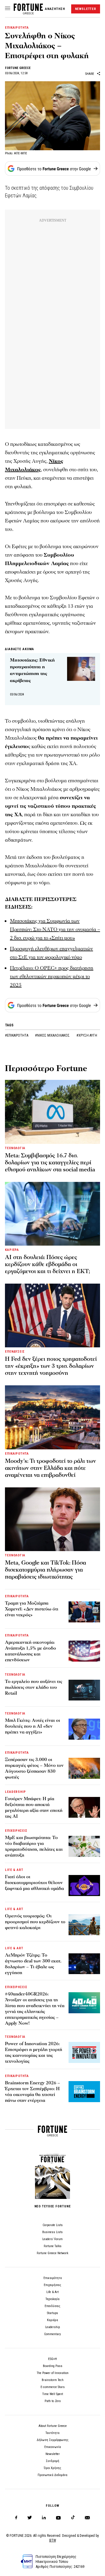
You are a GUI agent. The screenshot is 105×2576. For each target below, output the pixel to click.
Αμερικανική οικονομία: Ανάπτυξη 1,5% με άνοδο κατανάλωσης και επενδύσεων (30, 1651)
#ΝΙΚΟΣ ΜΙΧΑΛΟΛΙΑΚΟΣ (53, 1035)
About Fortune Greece (53, 2426)
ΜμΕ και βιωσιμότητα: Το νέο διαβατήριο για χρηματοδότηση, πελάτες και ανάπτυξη (34, 1846)
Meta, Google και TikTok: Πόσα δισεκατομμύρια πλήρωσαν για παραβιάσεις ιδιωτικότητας (45, 1570)
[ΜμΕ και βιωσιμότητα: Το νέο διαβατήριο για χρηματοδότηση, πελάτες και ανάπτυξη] (84, 1846)
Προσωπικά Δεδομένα (52, 2475)
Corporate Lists (53, 2225)
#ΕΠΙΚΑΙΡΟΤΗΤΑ (17, 1035)
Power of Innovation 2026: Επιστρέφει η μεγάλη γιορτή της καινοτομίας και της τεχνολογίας (34, 2052)
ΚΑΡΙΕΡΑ (12, 1250)
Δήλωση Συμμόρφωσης (53, 2440)
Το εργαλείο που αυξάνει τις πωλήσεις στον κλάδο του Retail (34, 1687)
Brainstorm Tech (53, 2380)
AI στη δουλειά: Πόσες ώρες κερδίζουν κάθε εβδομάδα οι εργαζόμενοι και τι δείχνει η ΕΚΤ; (48, 1264)
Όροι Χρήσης (52, 2468)
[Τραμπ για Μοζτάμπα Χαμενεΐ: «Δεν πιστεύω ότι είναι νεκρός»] (84, 1612)
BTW (53, 2540)
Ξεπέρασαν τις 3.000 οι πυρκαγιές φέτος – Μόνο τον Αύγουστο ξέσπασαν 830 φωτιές (34, 1768)
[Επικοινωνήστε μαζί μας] (87, 2518)
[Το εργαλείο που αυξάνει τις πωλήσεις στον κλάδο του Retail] (84, 1690)
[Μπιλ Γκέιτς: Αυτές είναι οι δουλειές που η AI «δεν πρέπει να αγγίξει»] (84, 1729)
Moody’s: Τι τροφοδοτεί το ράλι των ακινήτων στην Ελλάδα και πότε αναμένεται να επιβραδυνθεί (50, 1468)
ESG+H (52, 2359)
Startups (52, 2313)
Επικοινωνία (53, 2447)
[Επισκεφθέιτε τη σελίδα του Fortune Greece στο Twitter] (30, 2518)
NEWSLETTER (86, 9)
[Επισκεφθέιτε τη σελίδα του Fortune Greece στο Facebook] (16, 2518)
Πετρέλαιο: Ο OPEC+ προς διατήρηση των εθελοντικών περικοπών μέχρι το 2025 (52, 977)
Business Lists (52, 2232)
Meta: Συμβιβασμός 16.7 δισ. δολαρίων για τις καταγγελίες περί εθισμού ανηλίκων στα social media (50, 1163)
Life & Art (52, 2292)
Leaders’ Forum (52, 2239)
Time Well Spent (53, 2394)
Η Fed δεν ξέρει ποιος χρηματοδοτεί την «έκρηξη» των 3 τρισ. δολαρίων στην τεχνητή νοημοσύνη (51, 1366)
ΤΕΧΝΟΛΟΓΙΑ (15, 1148)
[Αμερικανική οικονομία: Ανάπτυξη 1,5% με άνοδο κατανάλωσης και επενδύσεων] (84, 1651)
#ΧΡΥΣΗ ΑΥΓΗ (87, 1035)
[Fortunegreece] (28, 13)
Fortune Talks (53, 2246)
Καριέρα (52, 2320)
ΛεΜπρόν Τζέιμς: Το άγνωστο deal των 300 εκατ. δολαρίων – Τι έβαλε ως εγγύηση (33, 1964)
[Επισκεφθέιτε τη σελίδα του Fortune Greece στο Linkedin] (44, 2518)
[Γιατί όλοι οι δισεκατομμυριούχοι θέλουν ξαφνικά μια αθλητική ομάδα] (84, 1886)
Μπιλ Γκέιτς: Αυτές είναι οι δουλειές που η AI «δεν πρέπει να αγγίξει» (33, 1726)
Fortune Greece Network (52, 2253)
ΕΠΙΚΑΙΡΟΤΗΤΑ (17, 28)
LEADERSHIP (15, 1792)
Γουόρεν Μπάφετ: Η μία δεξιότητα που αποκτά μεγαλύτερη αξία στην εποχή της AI (34, 1807)
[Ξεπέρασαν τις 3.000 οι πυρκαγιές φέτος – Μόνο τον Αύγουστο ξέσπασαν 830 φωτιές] (84, 1768)
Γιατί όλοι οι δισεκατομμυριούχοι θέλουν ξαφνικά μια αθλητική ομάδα (34, 1883)
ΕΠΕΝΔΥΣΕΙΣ (15, 1352)
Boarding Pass (53, 2366)
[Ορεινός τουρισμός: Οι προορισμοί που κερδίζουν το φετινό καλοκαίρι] (84, 1925)
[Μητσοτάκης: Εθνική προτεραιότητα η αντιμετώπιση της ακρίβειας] (81, 669)
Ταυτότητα (52, 2433)
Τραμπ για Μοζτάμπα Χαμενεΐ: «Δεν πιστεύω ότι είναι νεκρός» (32, 1609)
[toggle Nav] (8, 9)
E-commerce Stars (53, 2387)
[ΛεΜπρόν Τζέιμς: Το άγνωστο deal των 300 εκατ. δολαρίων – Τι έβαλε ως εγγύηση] (84, 1964)
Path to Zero (53, 2401)
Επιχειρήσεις (52, 2285)
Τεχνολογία (52, 2299)
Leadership (52, 2327)
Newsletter (53, 2454)
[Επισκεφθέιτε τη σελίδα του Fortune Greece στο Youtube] (58, 2519)
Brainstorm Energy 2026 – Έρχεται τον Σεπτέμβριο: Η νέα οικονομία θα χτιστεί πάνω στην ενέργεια (33, 2092)
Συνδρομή (52, 2461)
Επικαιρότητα (53, 2278)
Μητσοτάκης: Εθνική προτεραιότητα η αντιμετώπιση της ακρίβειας (32, 670)
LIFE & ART (14, 1870)
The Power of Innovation (53, 2373)
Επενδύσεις (52, 2306)
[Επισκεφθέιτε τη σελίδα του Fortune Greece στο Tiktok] (73, 2518)
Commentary (52, 2334)
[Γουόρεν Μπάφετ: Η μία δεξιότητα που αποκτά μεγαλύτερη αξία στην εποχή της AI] (84, 1807)
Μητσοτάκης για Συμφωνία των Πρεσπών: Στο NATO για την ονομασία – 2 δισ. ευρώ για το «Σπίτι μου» (55, 929)
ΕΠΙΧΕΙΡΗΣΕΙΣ (16, 1831)
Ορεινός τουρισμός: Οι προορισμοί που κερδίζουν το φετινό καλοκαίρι (35, 1922)
